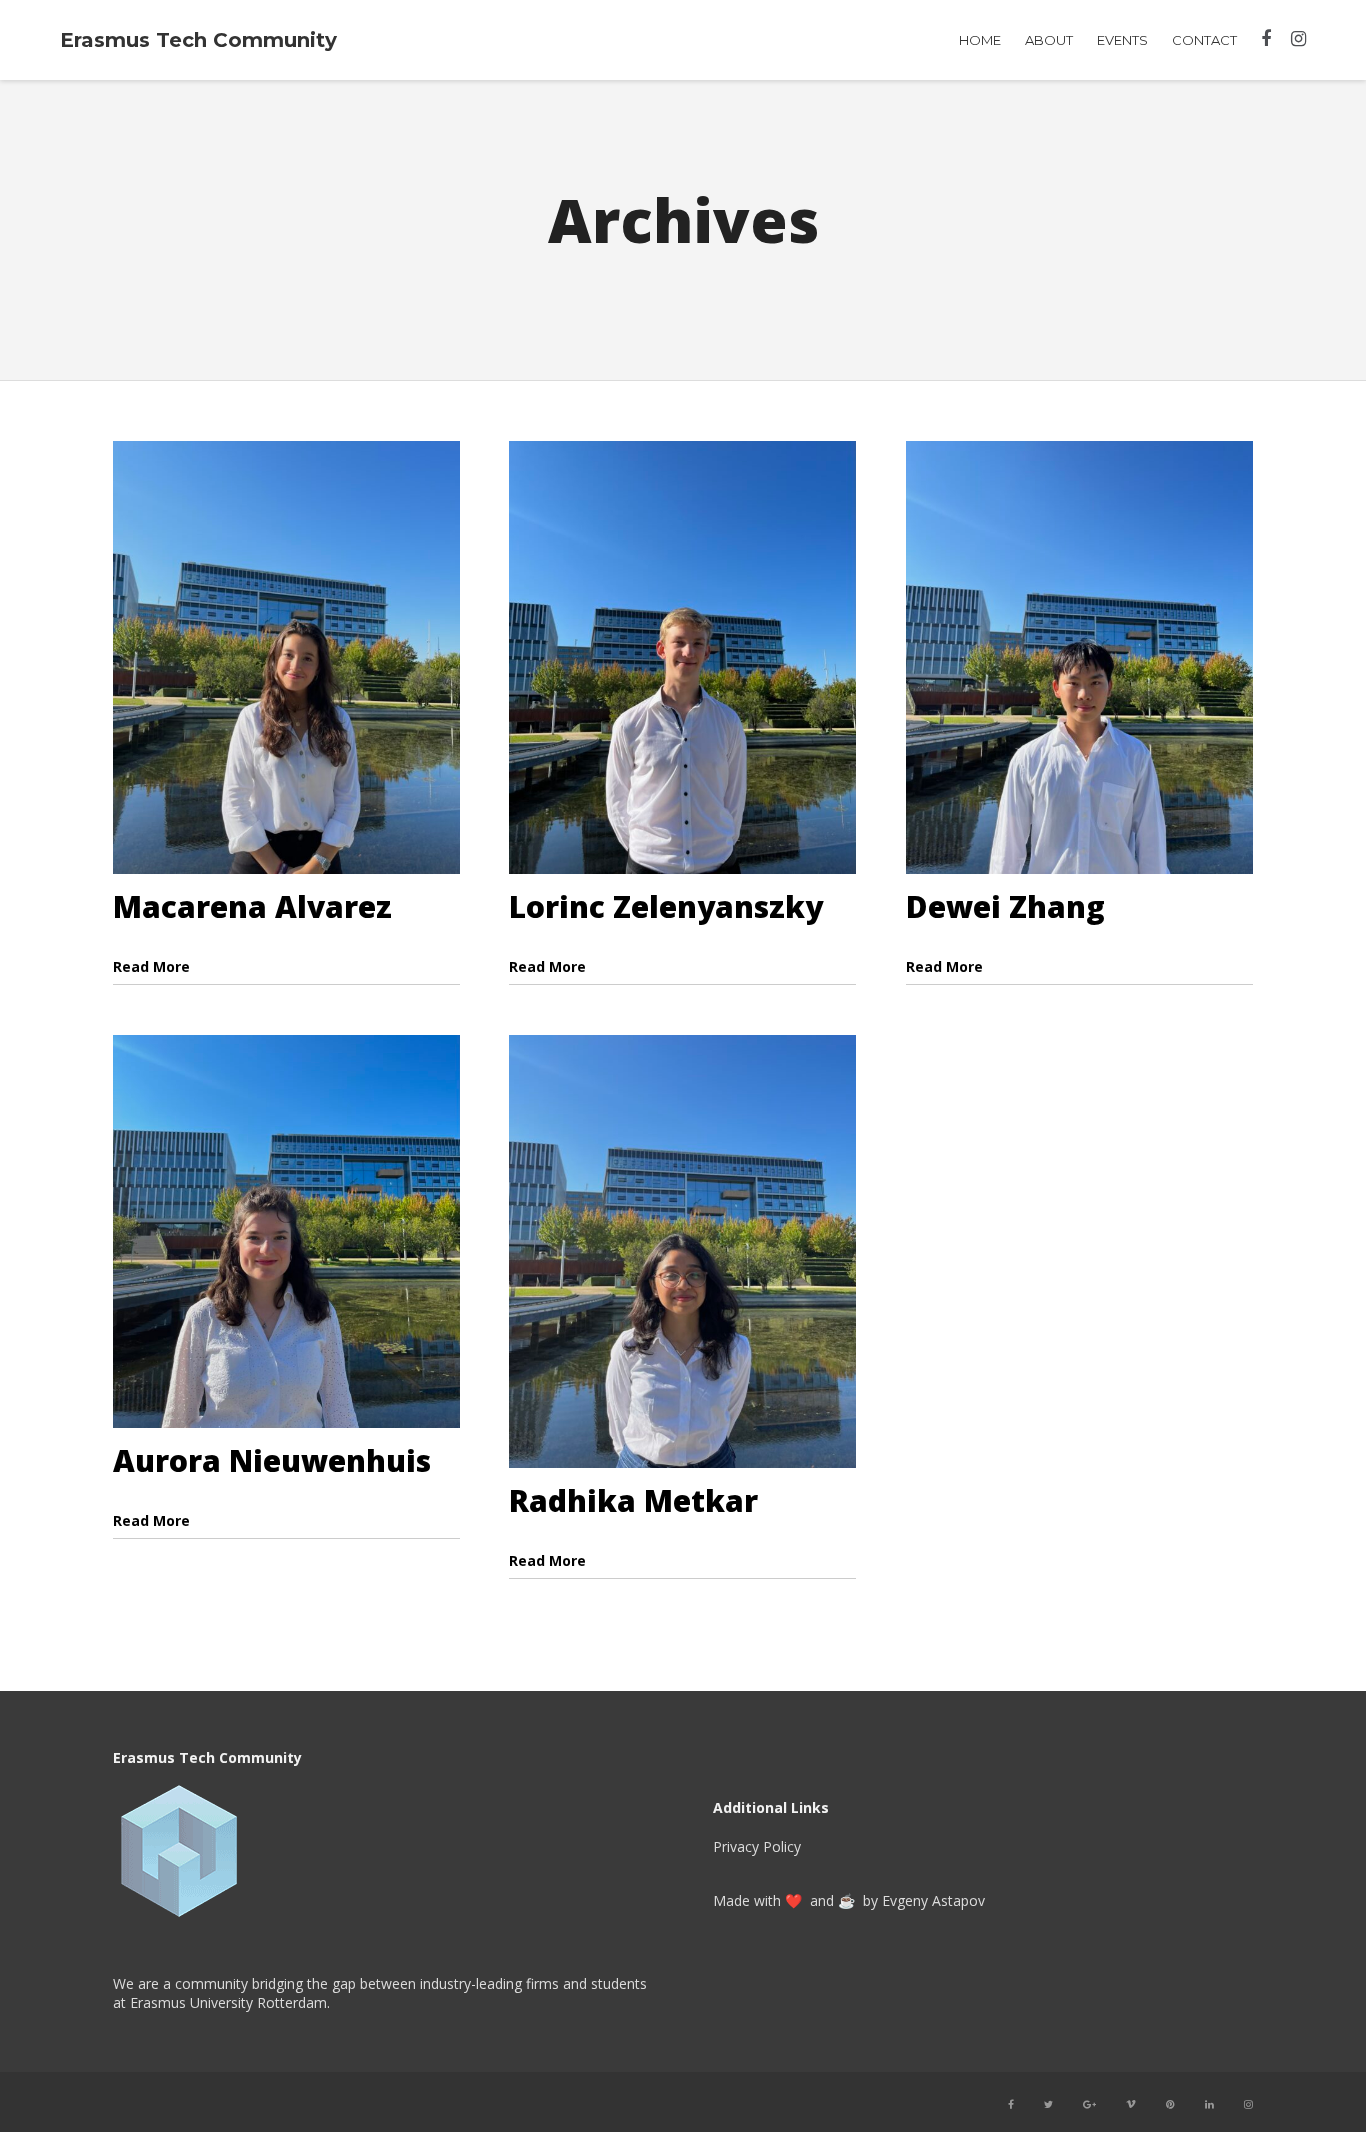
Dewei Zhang (1005, 906)
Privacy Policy (757, 1846)
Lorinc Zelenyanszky (666, 906)
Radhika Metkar (633, 1500)
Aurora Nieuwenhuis (272, 1460)
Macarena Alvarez (252, 906)
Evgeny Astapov (933, 1900)
